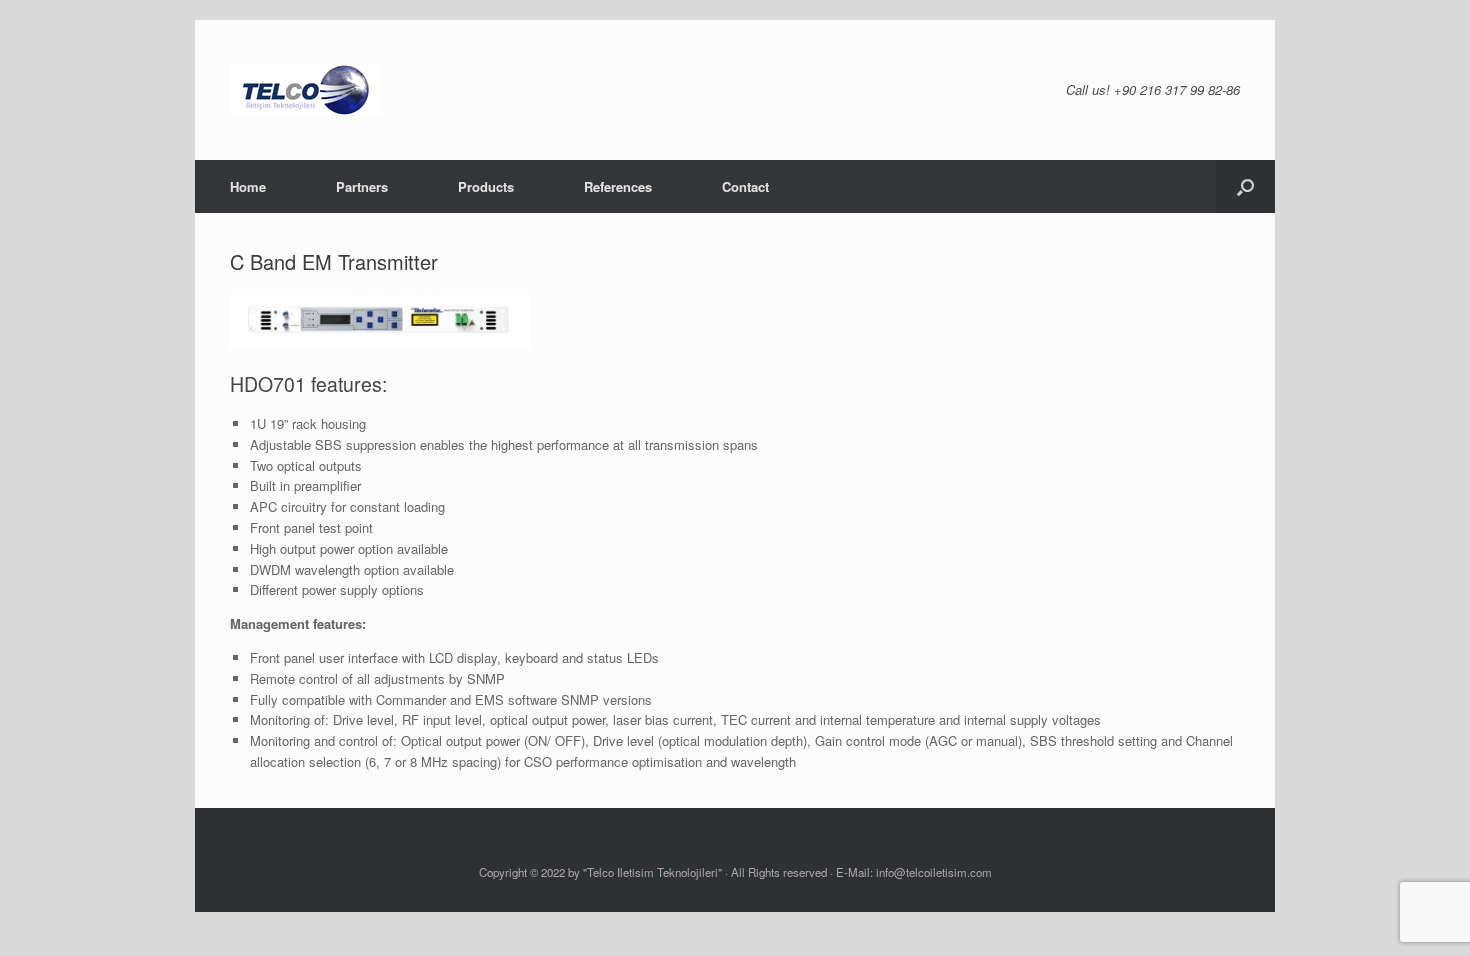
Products (486, 186)
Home (248, 186)
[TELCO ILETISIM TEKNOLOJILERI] (305, 90)
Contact (745, 186)
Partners (362, 186)
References (618, 186)
